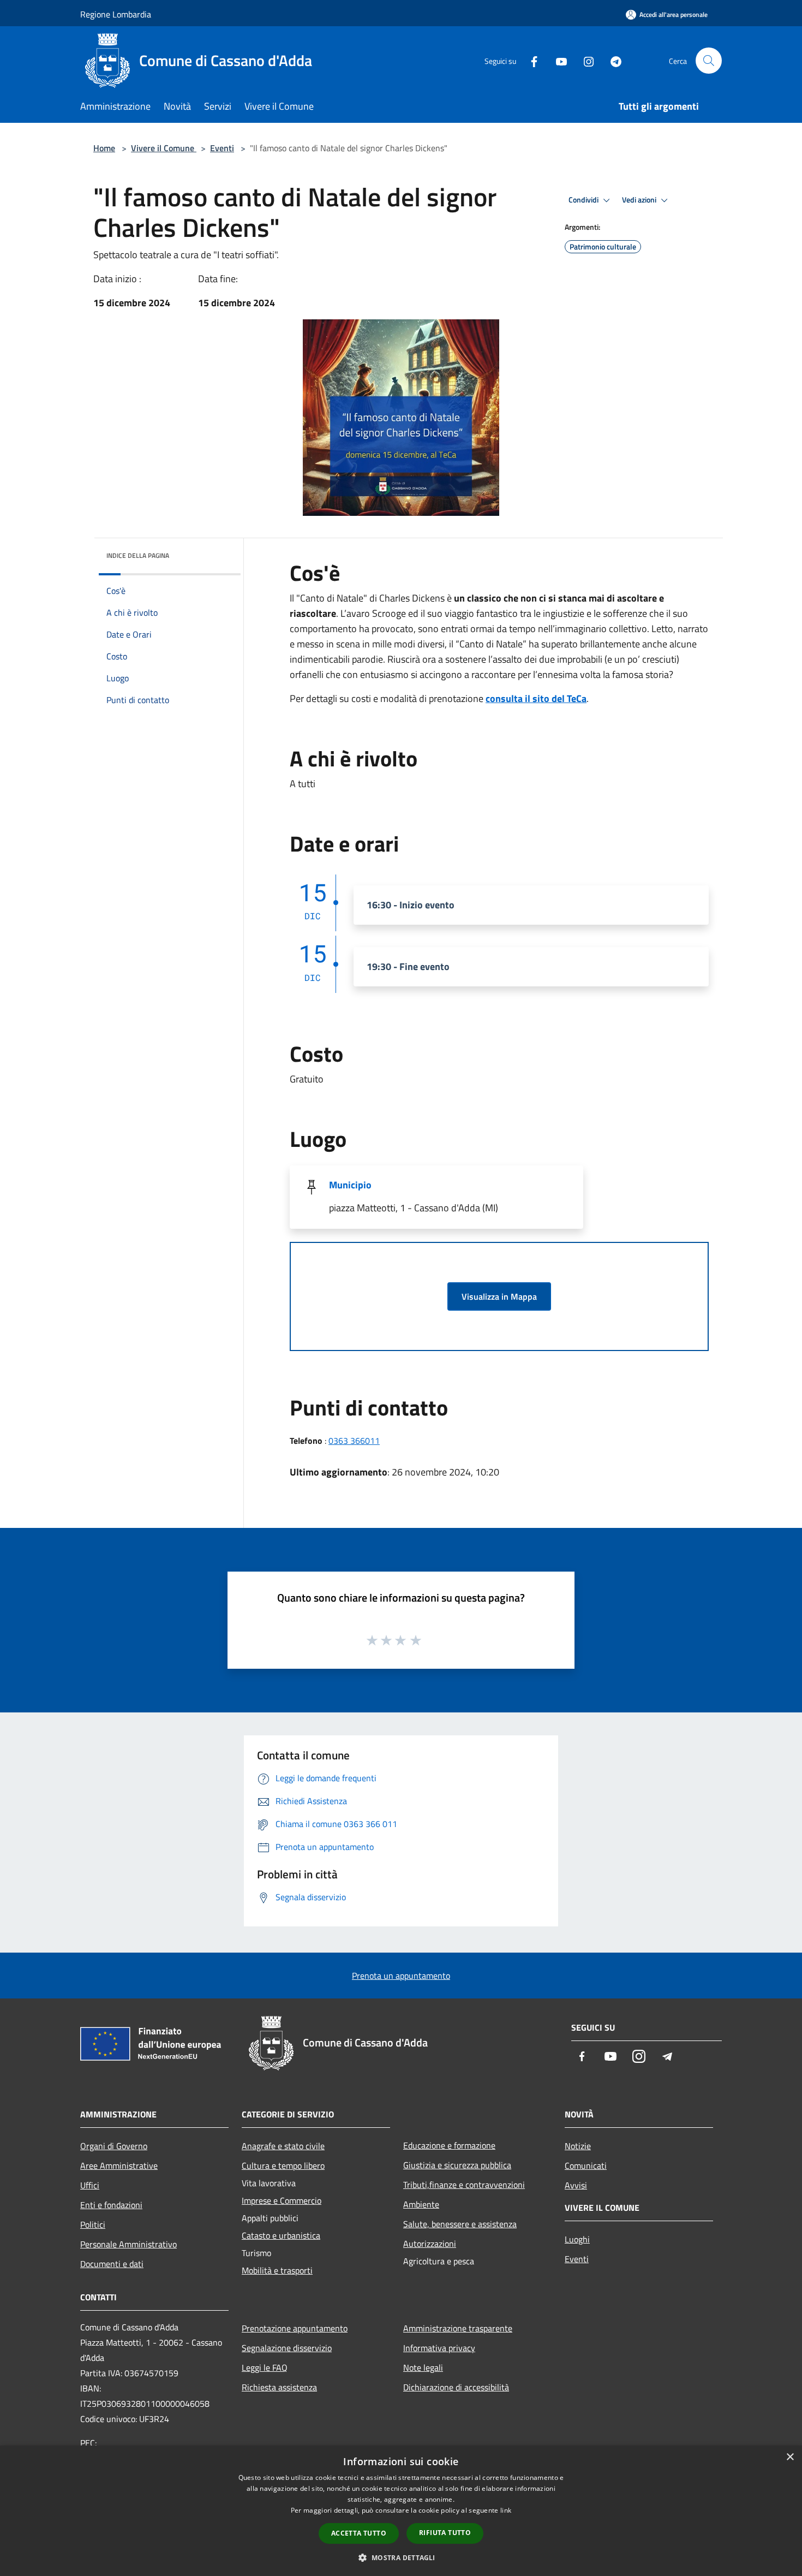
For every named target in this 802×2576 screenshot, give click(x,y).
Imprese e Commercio (282, 2200)
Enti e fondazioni (111, 2205)
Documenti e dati (112, 2264)
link (506, 2510)
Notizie (578, 2146)
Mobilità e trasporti (277, 2270)
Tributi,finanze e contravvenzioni (464, 2185)
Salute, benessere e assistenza (460, 2224)
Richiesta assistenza (279, 2387)
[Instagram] (584, 60)
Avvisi (576, 2185)
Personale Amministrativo (128, 2244)
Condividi (584, 200)
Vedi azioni (640, 200)
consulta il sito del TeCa (536, 698)
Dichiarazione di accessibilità (456, 2387)
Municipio (350, 1185)
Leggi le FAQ (265, 2367)
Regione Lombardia (116, 14)
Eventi (222, 148)
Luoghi (577, 2239)
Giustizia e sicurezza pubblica (457, 2165)
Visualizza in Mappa (499, 1296)
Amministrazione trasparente (458, 2328)
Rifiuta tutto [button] (445, 2533)
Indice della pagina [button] (138, 555)
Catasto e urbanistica (281, 2235)
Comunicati (586, 2165)
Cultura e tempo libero (283, 2165)
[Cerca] (709, 61)
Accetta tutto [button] (359, 2533)
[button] (401, 2557)
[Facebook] (530, 60)
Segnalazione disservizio (287, 2348)
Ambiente (421, 2204)
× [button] (790, 2457)
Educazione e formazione (449, 2145)
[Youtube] (557, 60)
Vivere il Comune (164, 148)
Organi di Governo (114, 2146)
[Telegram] (612, 60)
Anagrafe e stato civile (283, 2146)
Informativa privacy (439, 2348)
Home (104, 148)
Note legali (423, 2367)
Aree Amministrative (119, 2165)
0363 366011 (354, 1441)
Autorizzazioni (430, 2244)
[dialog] (401, 2511)
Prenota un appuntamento (401, 1976)
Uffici (90, 2185)
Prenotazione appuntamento (295, 2328)
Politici (93, 2224)
